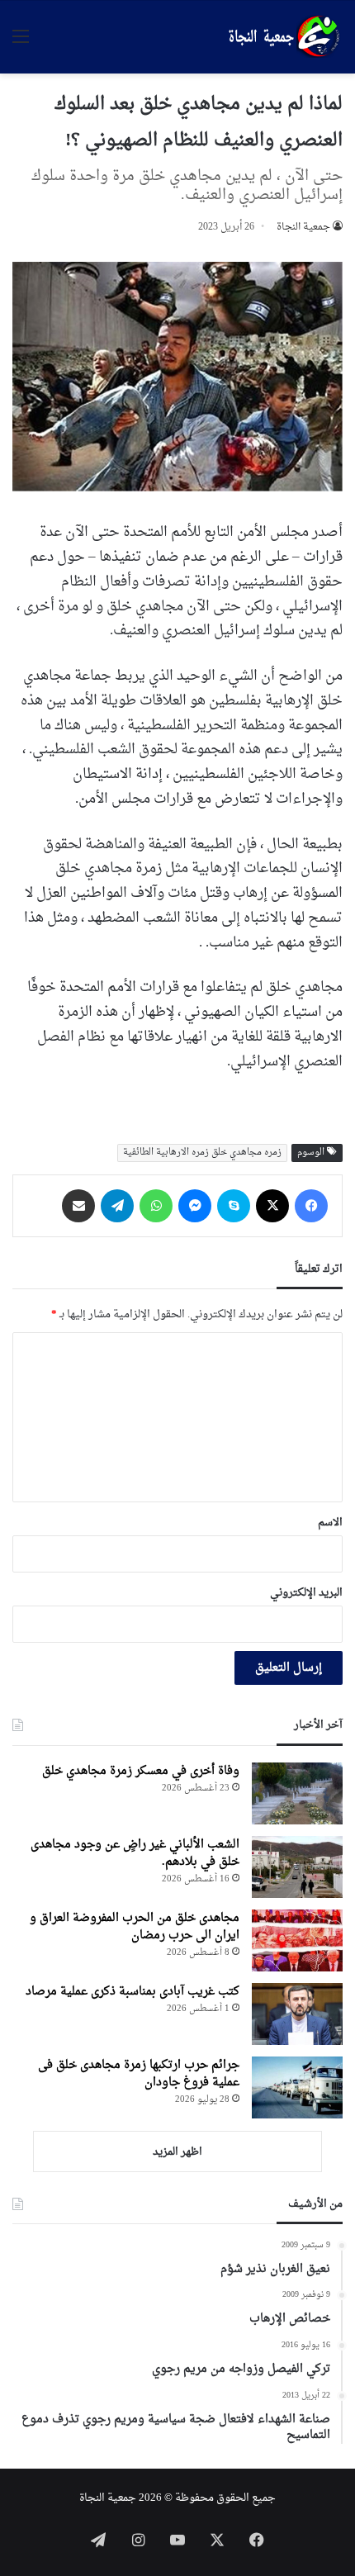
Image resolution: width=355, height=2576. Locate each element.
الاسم (330, 1523)
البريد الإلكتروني (306, 1593)
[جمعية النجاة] (282, 37)
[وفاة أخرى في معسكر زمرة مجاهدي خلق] (297, 1793)
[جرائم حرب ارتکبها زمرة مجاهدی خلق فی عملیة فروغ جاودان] (297, 2087)
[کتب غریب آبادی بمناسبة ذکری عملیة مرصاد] (297, 2014)
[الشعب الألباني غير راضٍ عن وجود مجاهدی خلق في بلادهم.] (297, 1867)
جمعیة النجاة (303, 227)
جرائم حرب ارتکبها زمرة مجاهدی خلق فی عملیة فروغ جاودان (139, 2074)
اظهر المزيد (177, 2152)
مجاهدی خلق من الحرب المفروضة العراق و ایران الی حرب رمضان (135, 1927)
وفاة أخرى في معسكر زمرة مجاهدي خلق (141, 1771)
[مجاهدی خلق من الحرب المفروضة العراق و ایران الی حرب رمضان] (297, 1940)
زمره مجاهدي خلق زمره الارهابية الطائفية (202, 1153)
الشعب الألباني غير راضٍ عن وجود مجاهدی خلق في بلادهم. (135, 1853)
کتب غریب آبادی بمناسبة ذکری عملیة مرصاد (133, 1992)
